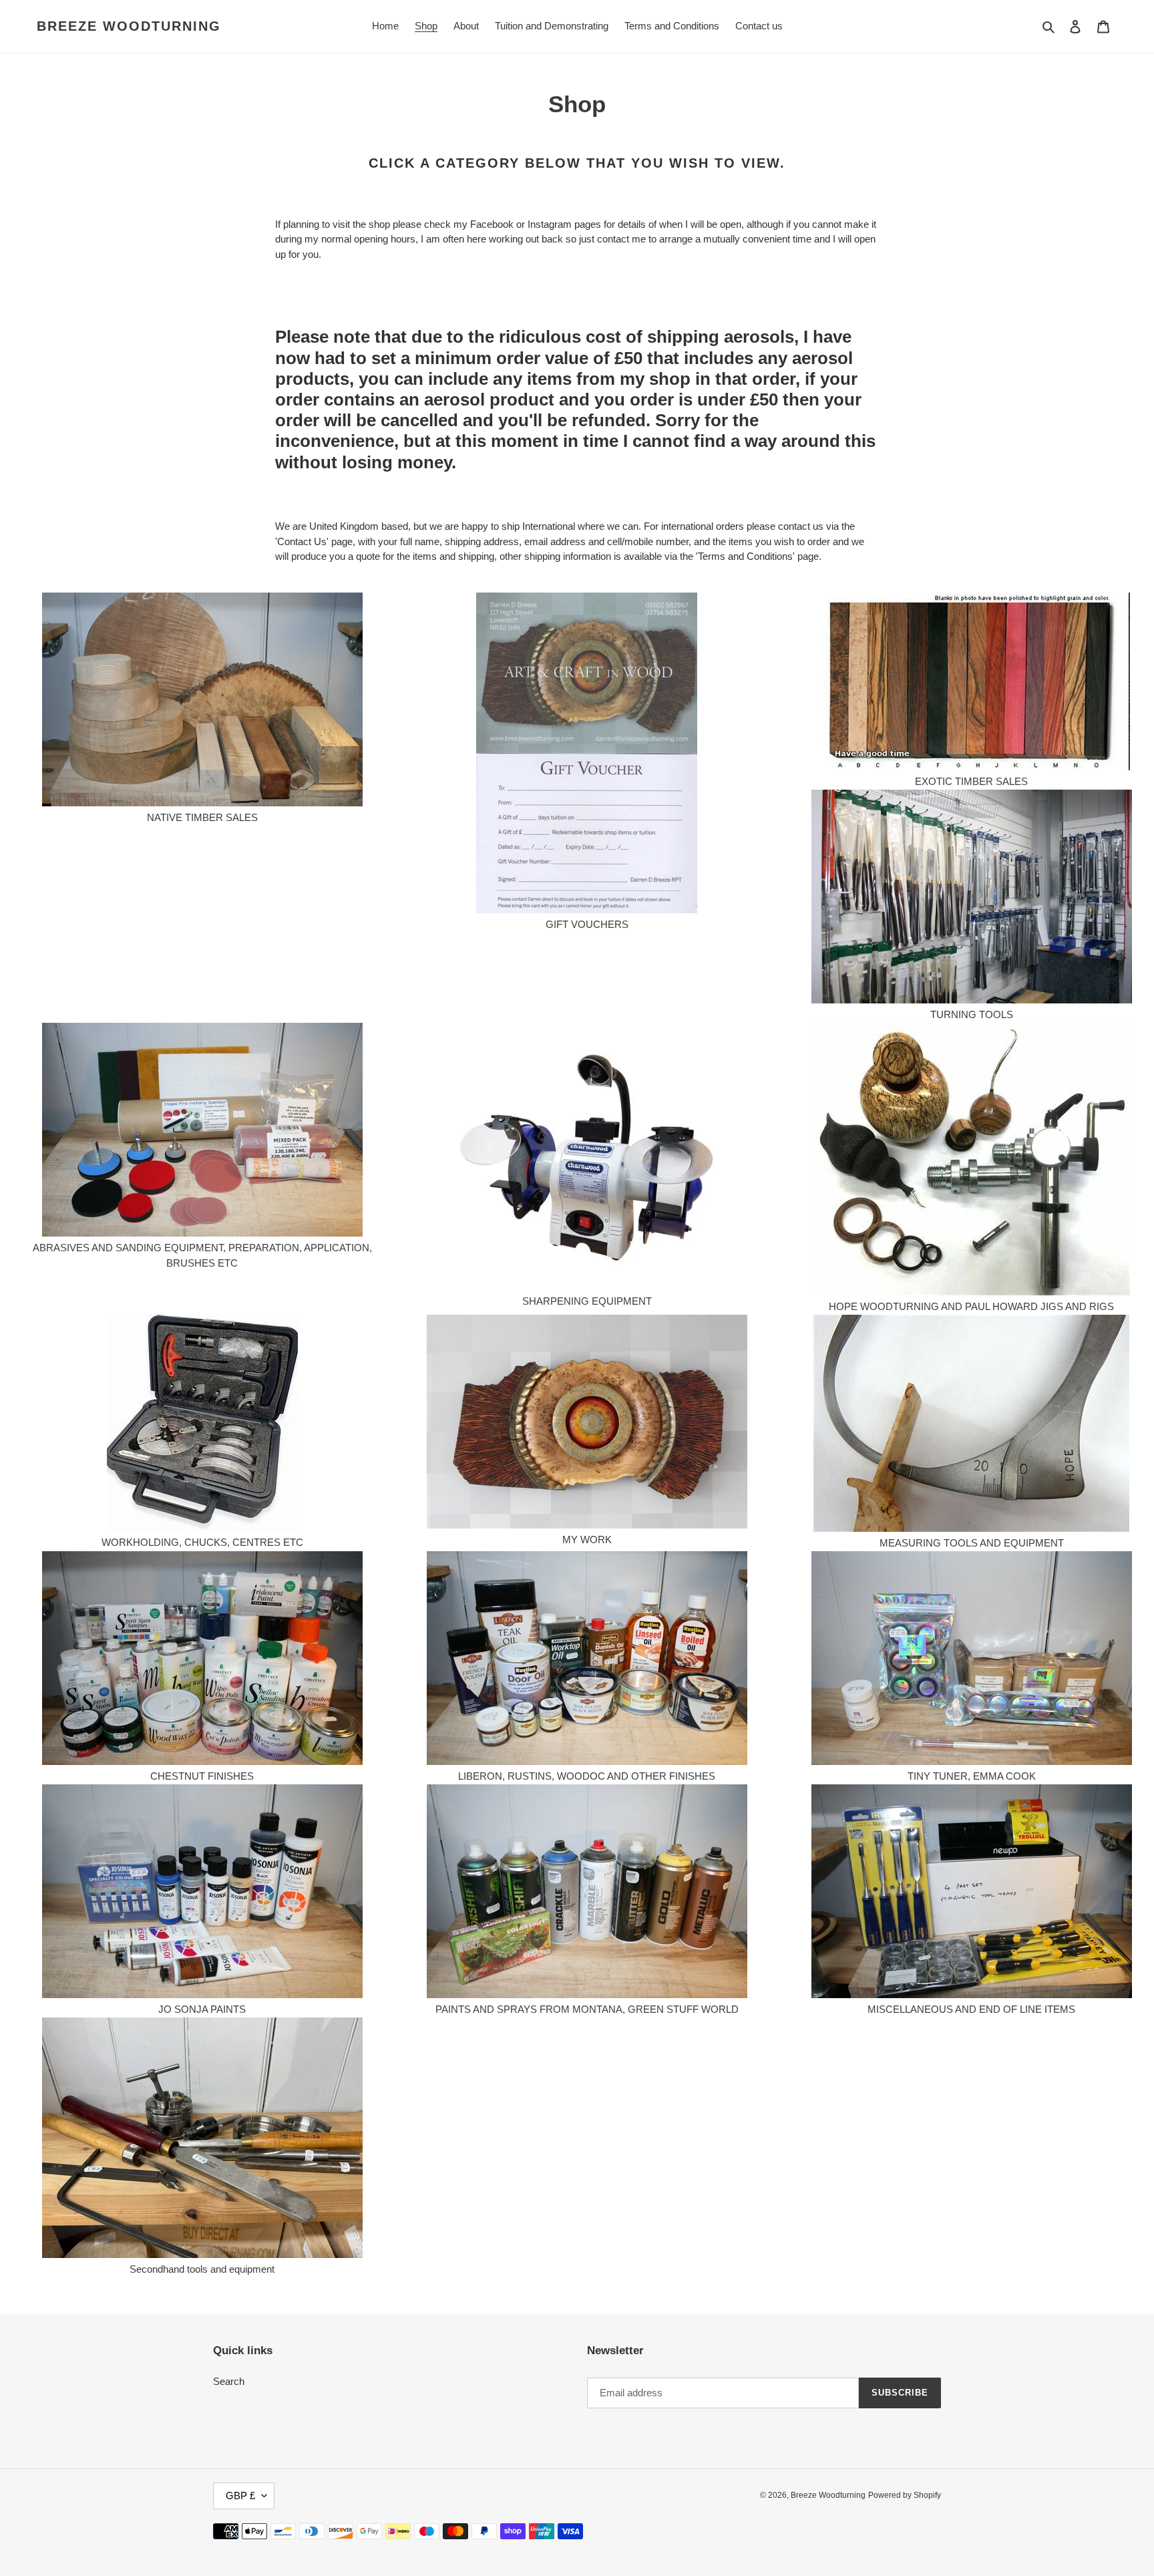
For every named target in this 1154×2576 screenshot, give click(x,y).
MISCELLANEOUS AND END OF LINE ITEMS (971, 2009)
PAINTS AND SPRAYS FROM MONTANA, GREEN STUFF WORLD (587, 2009)
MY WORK (587, 1540)
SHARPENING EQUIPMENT (587, 1301)
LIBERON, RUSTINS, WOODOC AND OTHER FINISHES (587, 1776)
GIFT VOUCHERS (587, 924)
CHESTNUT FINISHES (202, 1776)
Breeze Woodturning (129, 26)
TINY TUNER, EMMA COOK (972, 1776)
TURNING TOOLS (972, 1014)
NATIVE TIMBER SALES (202, 817)
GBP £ (240, 2495)
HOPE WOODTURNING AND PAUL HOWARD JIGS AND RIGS (971, 1306)
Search (229, 2381)
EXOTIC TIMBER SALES (971, 781)
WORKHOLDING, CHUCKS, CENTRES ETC (202, 1542)
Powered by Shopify (905, 2495)
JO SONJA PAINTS (202, 2009)
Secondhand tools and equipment (202, 2269)
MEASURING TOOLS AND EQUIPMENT (972, 1543)
